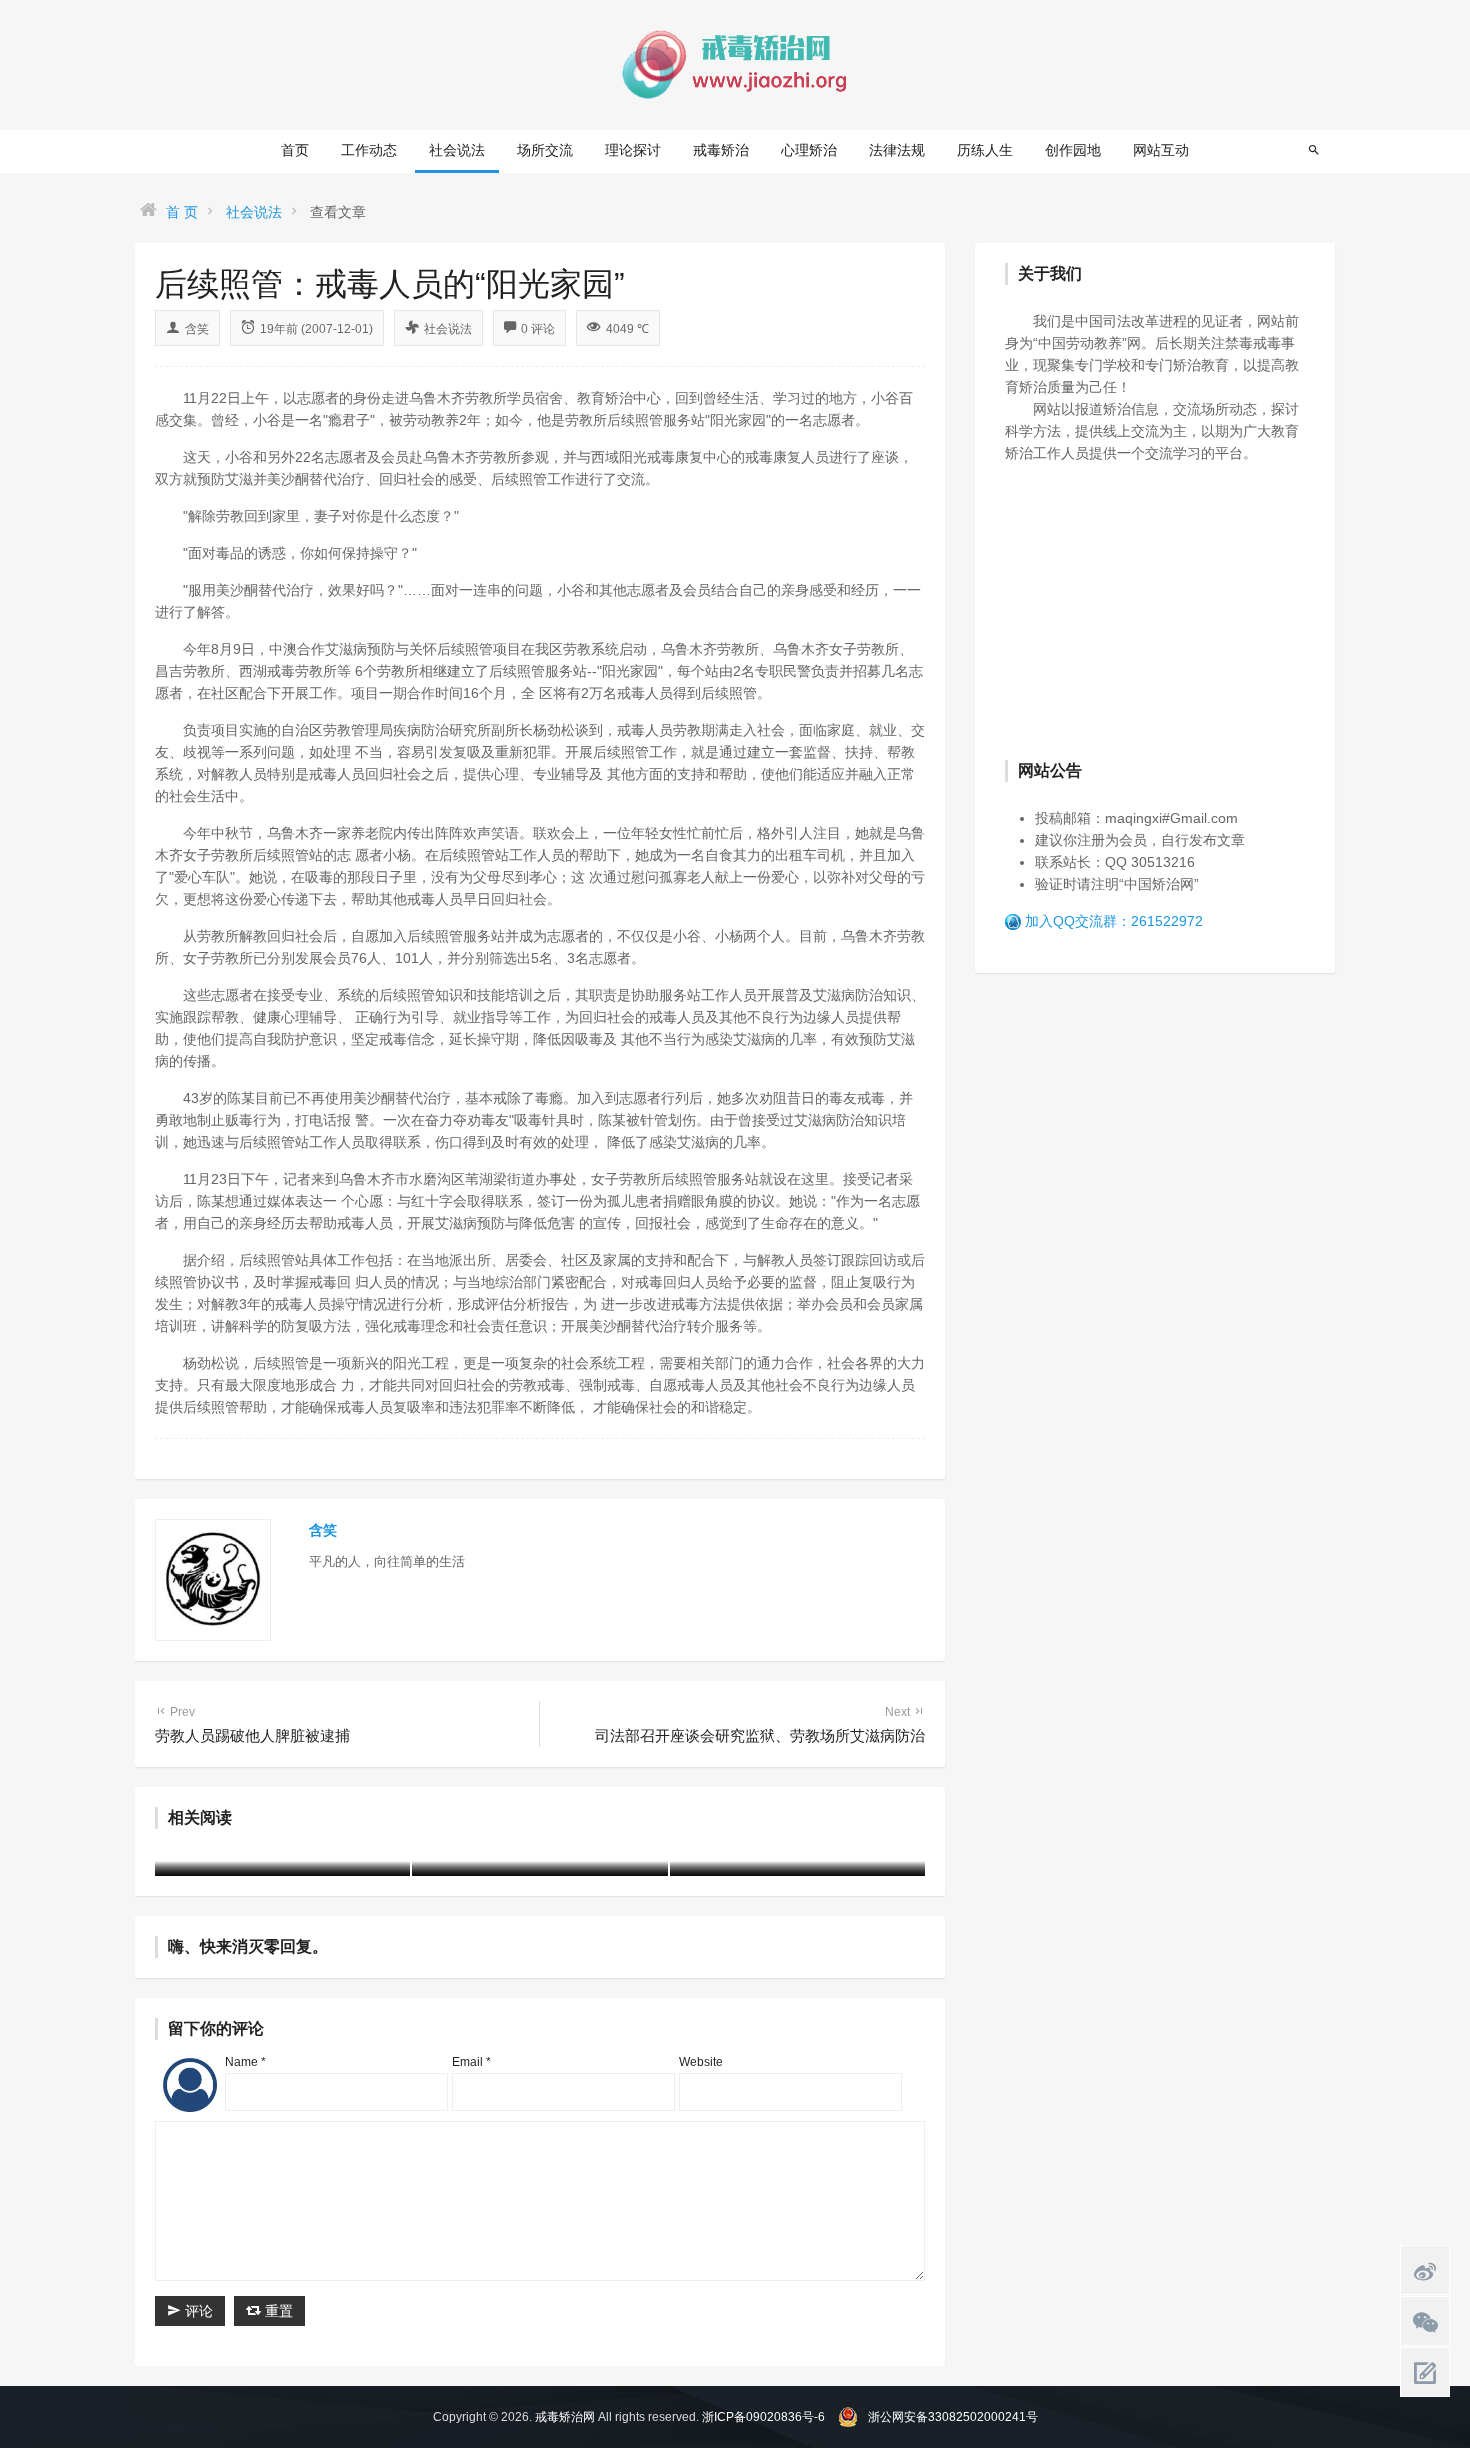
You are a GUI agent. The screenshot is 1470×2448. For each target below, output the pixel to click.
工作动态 (369, 150)
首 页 (182, 212)
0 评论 (538, 329)
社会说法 (457, 150)
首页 (295, 150)
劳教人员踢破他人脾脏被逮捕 (252, 1724)
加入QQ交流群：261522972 (1114, 921)
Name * (245, 2062)
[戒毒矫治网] (735, 64)
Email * (471, 2062)
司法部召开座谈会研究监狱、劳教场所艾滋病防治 (760, 1724)
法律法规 (897, 150)
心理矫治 (809, 150)
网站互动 (1161, 150)
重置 (277, 2311)
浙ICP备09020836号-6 (763, 2417)
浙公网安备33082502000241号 (953, 2417)
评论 (197, 2311)
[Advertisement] (1155, 609)
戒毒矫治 (721, 150)
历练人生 (985, 150)
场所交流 (545, 150)
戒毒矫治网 (565, 2417)
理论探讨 (633, 150)
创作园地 (1073, 150)
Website (701, 2062)
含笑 (197, 329)
